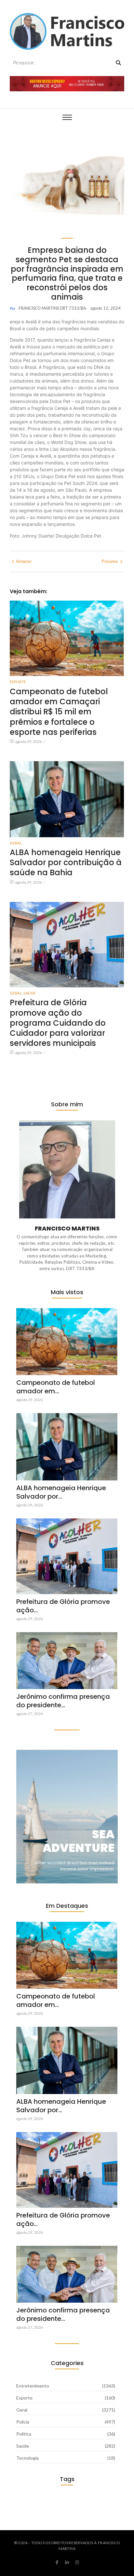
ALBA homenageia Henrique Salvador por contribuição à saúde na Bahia (66, 863)
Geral (16, 843)
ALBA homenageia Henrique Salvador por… (61, 1492)
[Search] (118, 63)
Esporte (18, 682)
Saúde (29, 993)
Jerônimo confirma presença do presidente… (63, 1701)
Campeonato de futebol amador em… (56, 1387)
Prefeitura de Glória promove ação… (63, 1606)
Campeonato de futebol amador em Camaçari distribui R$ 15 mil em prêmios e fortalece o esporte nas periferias (59, 712)
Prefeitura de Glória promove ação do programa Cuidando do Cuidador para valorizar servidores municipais (58, 1023)
